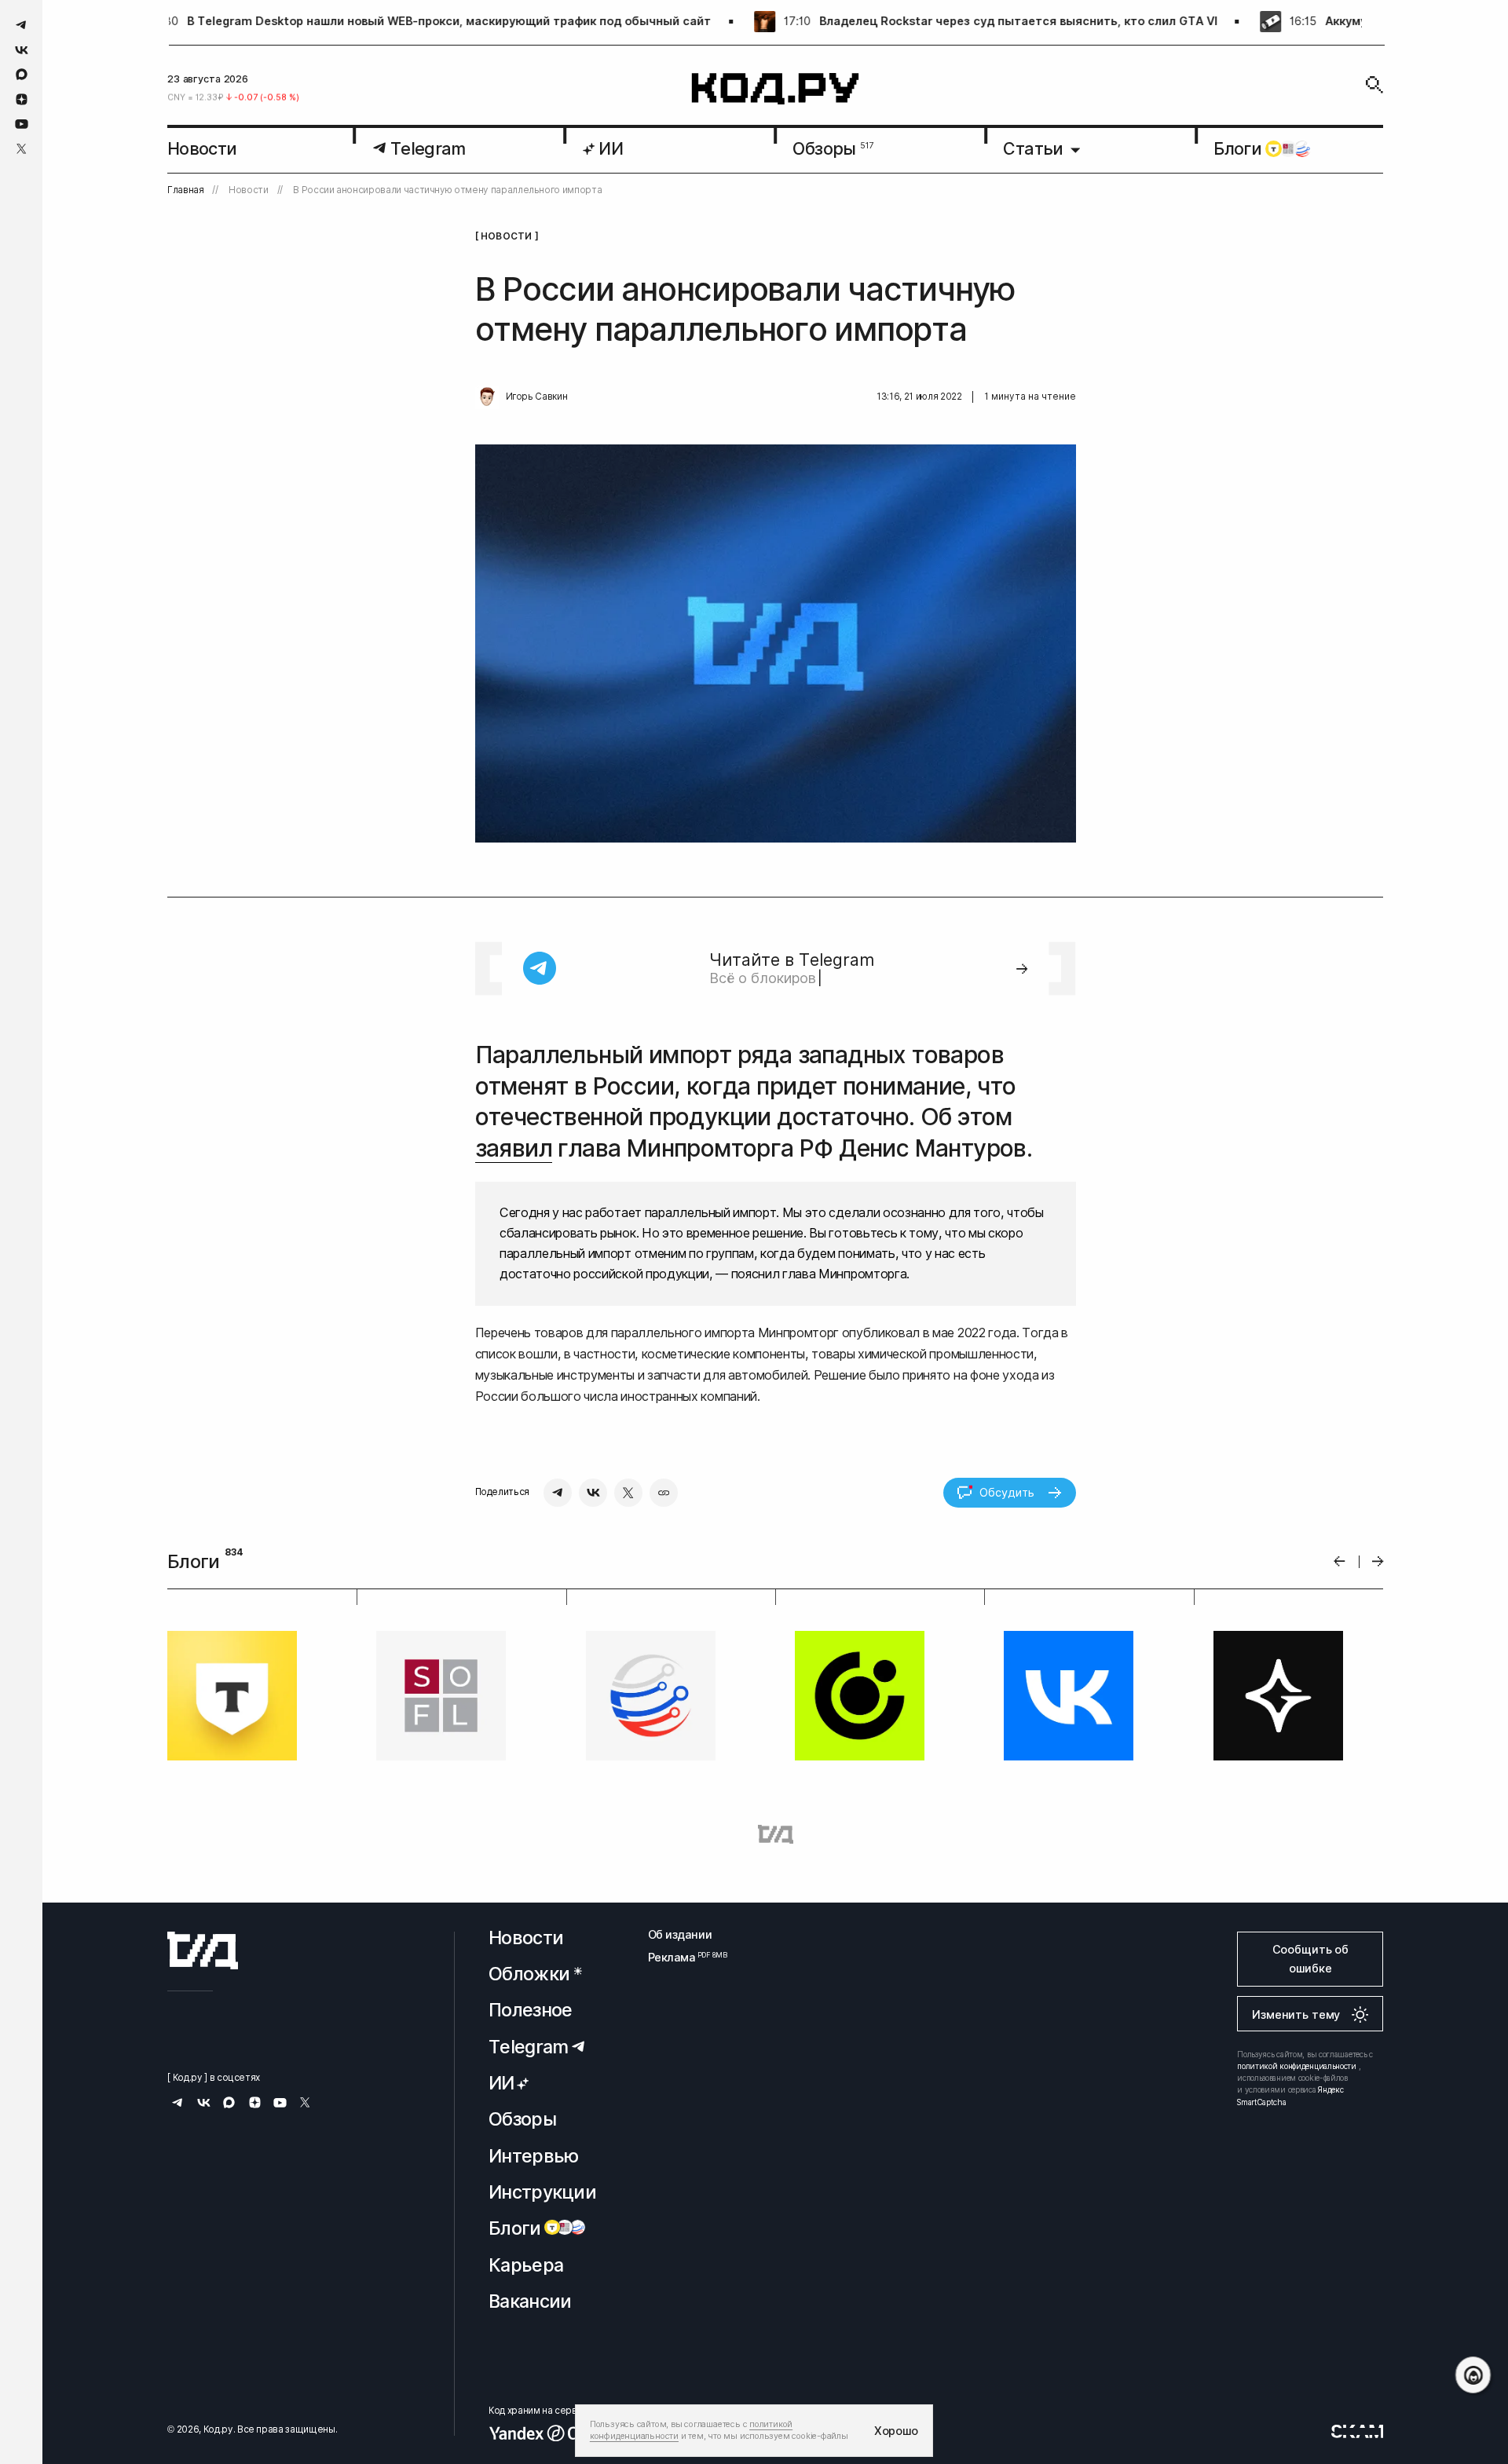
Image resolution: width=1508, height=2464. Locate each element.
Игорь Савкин (537, 397)
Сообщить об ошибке (1310, 1959)
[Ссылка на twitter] (22, 149)
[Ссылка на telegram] (22, 25)
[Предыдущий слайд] (1340, 1561)
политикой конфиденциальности (1297, 2066)
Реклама (680, 1957)
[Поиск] (1374, 85)
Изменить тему (1296, 2014)
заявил (514, 1148)
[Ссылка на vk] (22, 50)
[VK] (593, 1493)
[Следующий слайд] (1378, 1561)
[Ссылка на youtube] (22, 124)
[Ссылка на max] (22, 74)
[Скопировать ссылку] (664, 1493)
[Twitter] (628, 1493)
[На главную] (776, 89)
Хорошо (896, 2431)
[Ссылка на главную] (203, 1950)
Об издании (680, 1934)
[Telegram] (558, 1493)
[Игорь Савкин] (487, 397)
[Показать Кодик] (1473, 2375)
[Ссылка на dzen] (22, 100)
